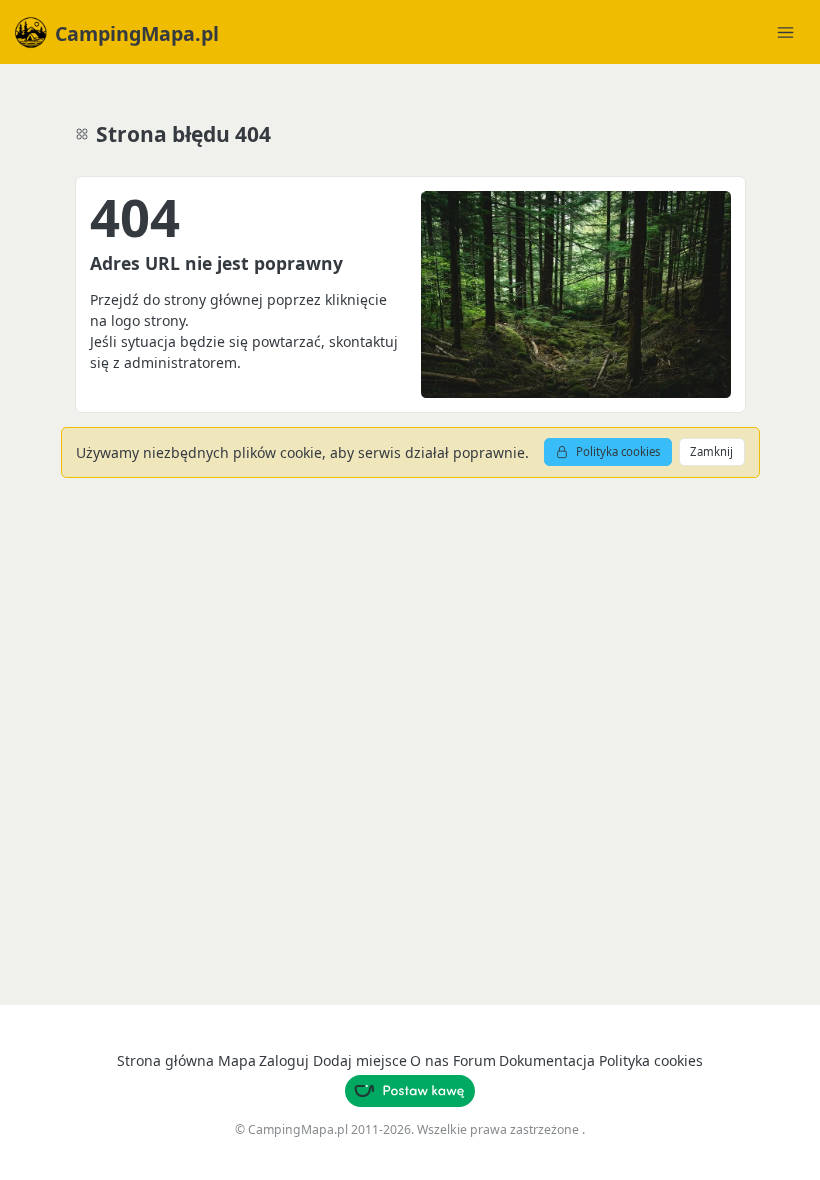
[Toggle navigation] (785, 32)
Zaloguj (284, 1060)
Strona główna (165, 1060)
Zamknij (711, 451)
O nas (429, 1060)
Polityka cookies (618, 451)
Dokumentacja (547, 1060)
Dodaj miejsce (360, 1060)
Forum (474, 1060)
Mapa (237, 1060)
